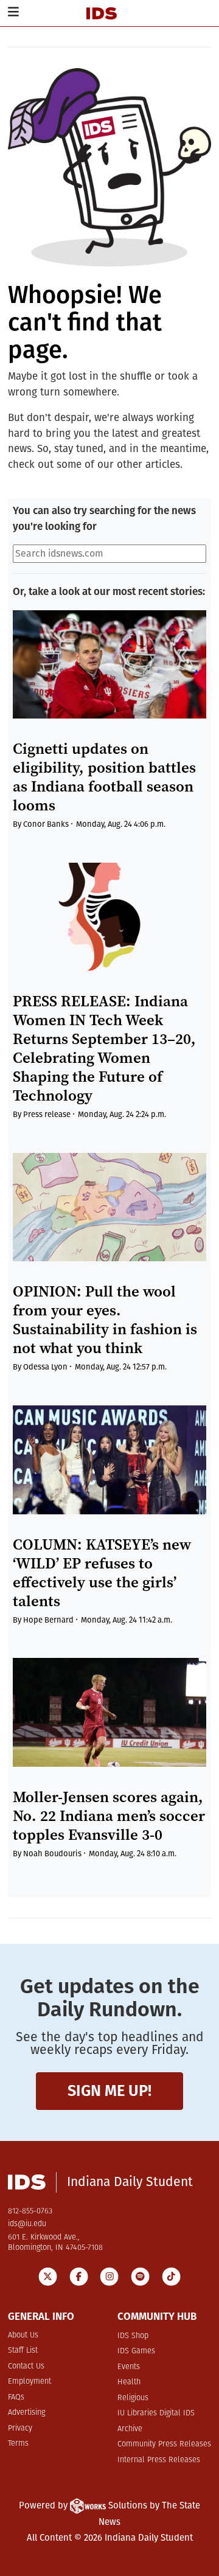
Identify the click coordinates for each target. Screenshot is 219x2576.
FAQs (16, 2397)
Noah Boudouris (52, 1854)
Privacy (20, 2428)
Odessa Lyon (45, 1367)
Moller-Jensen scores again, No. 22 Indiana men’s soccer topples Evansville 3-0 (109, 1816)
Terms (18, 2444)
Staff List (23, 2351)
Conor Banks (46, 824)
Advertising (26, 2413)
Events (129, 2367)
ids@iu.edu (27, 2224)
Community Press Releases (164, 2444)
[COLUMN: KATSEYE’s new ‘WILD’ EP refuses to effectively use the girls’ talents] (109, 1460)
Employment (30, 2382)
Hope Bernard (48, 1620)
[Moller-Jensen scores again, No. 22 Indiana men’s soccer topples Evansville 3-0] (109, 1712)
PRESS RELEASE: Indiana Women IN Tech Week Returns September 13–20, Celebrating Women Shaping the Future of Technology (104, 1048)
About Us (23, 2335)
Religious (133, 2398)
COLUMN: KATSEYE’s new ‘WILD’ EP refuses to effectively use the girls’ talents (102, 1573)
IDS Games (136, 2351)
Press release (47, 1114)
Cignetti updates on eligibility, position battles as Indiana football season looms (104, 777)
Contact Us (26, 2366)
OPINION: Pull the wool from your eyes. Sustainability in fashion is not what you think (105, 1320)
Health (129, 2382)
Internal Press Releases (159, 2460)
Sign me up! (109, 2091)
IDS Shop (133, 2336)
